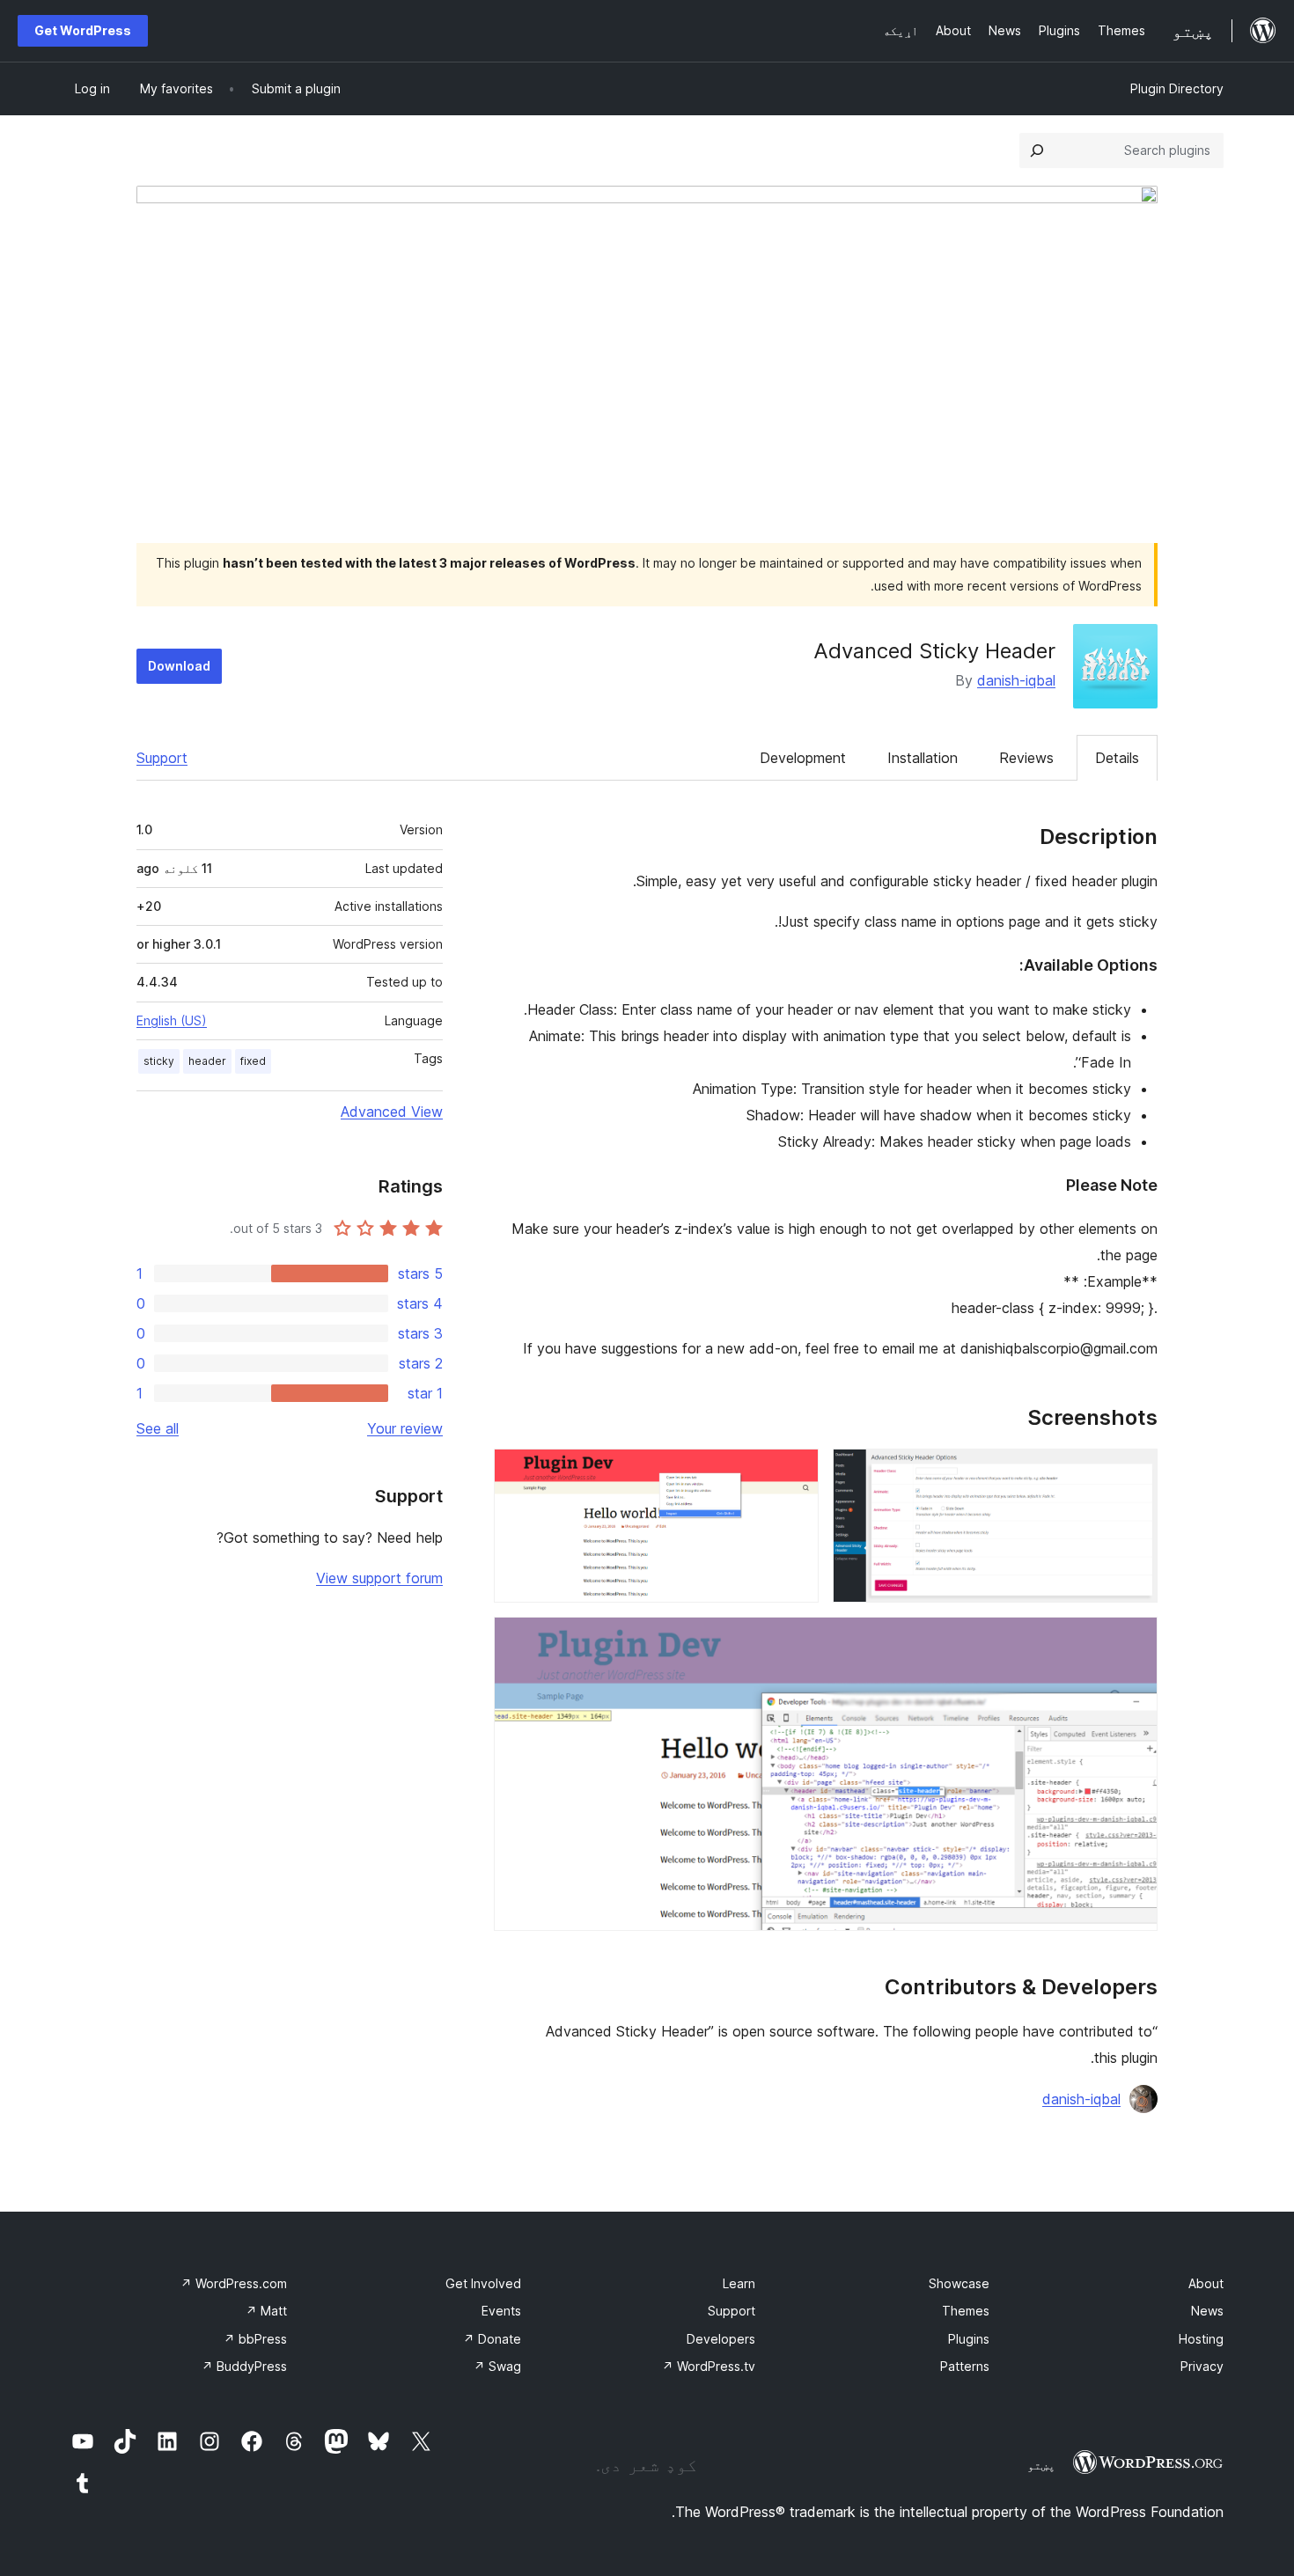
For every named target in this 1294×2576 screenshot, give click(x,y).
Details (1117, 758)
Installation (923, 758)
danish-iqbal (1016, 680)
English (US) (172, 1020)
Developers (721, 2339)
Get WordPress (83, 30)
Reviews (1026, 758)
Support (162, 758)
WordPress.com (234, 2283)
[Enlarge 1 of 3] (1134, 1472)
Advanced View (392, 1112)
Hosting (1201, 2339)
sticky (159, 1061)
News (1207, 2311)
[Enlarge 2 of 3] (795, 1472)
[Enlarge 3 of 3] (1134, 1640)
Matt (266, 2311)
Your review (405, 1428)
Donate (492, 2339)
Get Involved (483, 2283)
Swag (497, 2366)
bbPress (255, 2339)
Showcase (959, 2283)
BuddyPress (244, 2366)
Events (501, 2311)
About (1206, 2283)
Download (179, 666)
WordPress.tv (709, 2366)
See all (158, 1428)
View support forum (379, 1578)
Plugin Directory (1177, 88)
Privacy (1202, 2366)
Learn (739, 2283)
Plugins (969, 2339)
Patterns (965, 2366)
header (207, 1061)
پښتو (1041, 2465)
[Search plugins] (1037, 150)
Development (803, 758)
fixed (253, 1061)
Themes (966, 2311)
